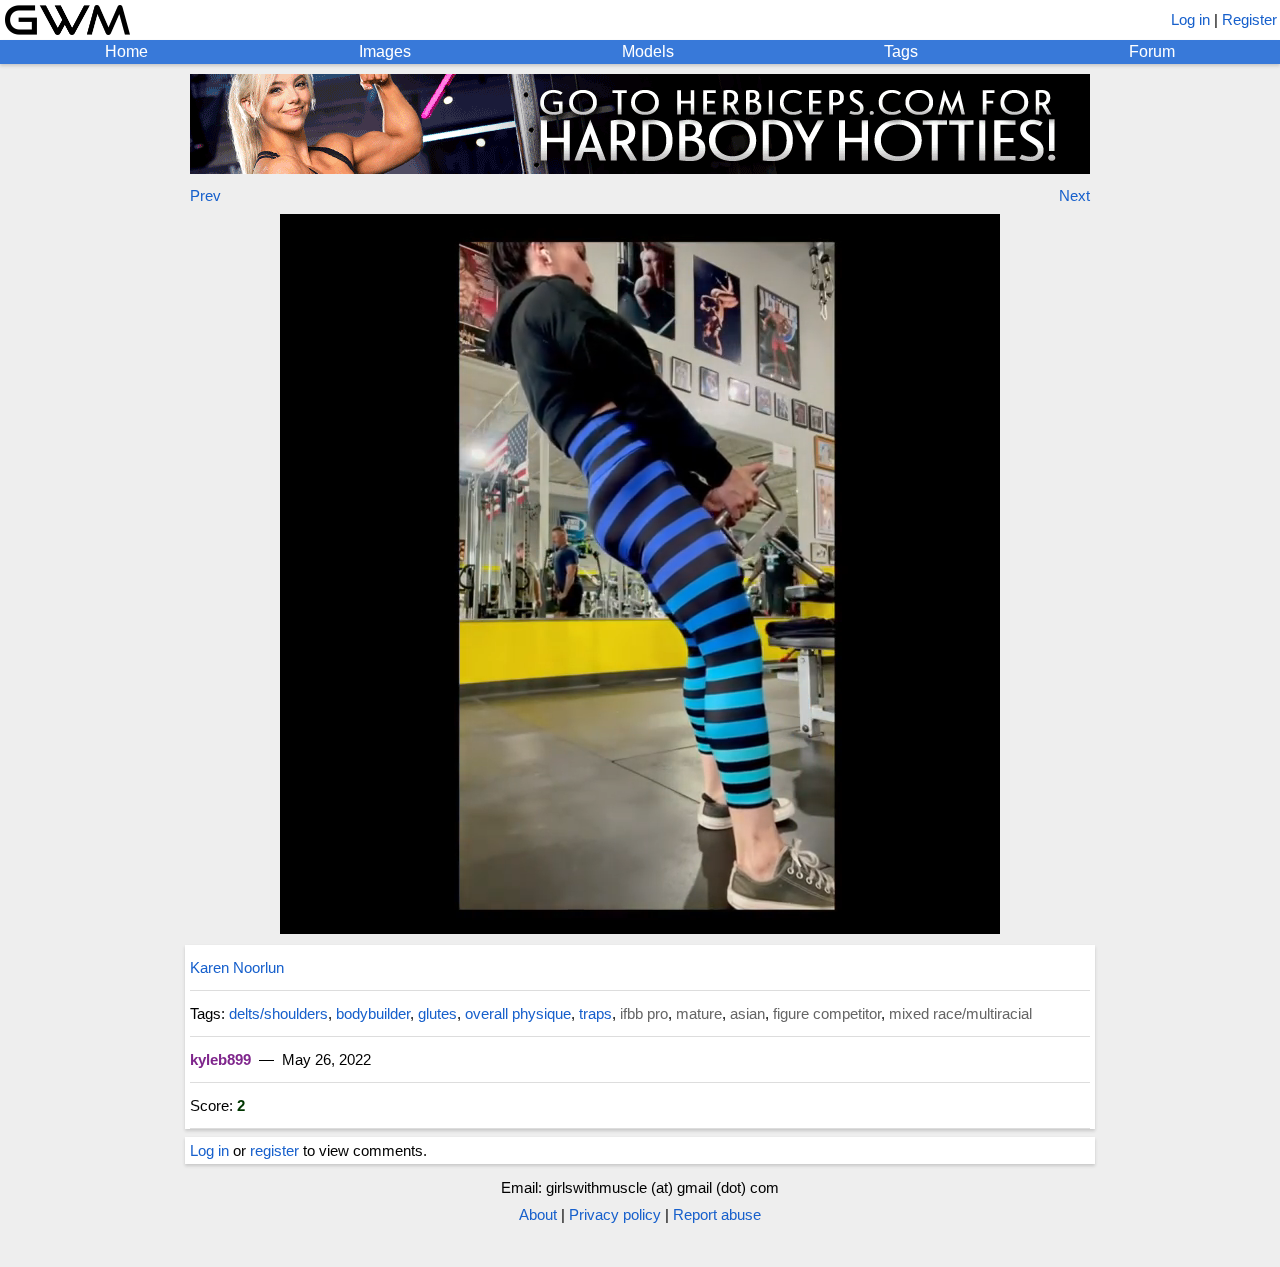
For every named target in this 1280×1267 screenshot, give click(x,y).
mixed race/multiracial (960, 1013)
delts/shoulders (278, 1013)
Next (1074, 195)
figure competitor (827, 1013)
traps (595, 1013)
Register (1249, 19)
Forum (1152, 51)
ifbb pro (644, 1013)
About (538, 1214)
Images (385, 51)
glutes (437, 1013)
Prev (205, 195)
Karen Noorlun (237, 967)
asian (747, 1013)
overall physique (518, 1013)
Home (126, 51)
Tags (901, 51)
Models (648, 51)
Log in (1190, 19)
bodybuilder (373, 1013)
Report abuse (717, 1214)
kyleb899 (220, 1059)
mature (699, 1013)
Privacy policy (615, 1214)
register (274, 1150)
